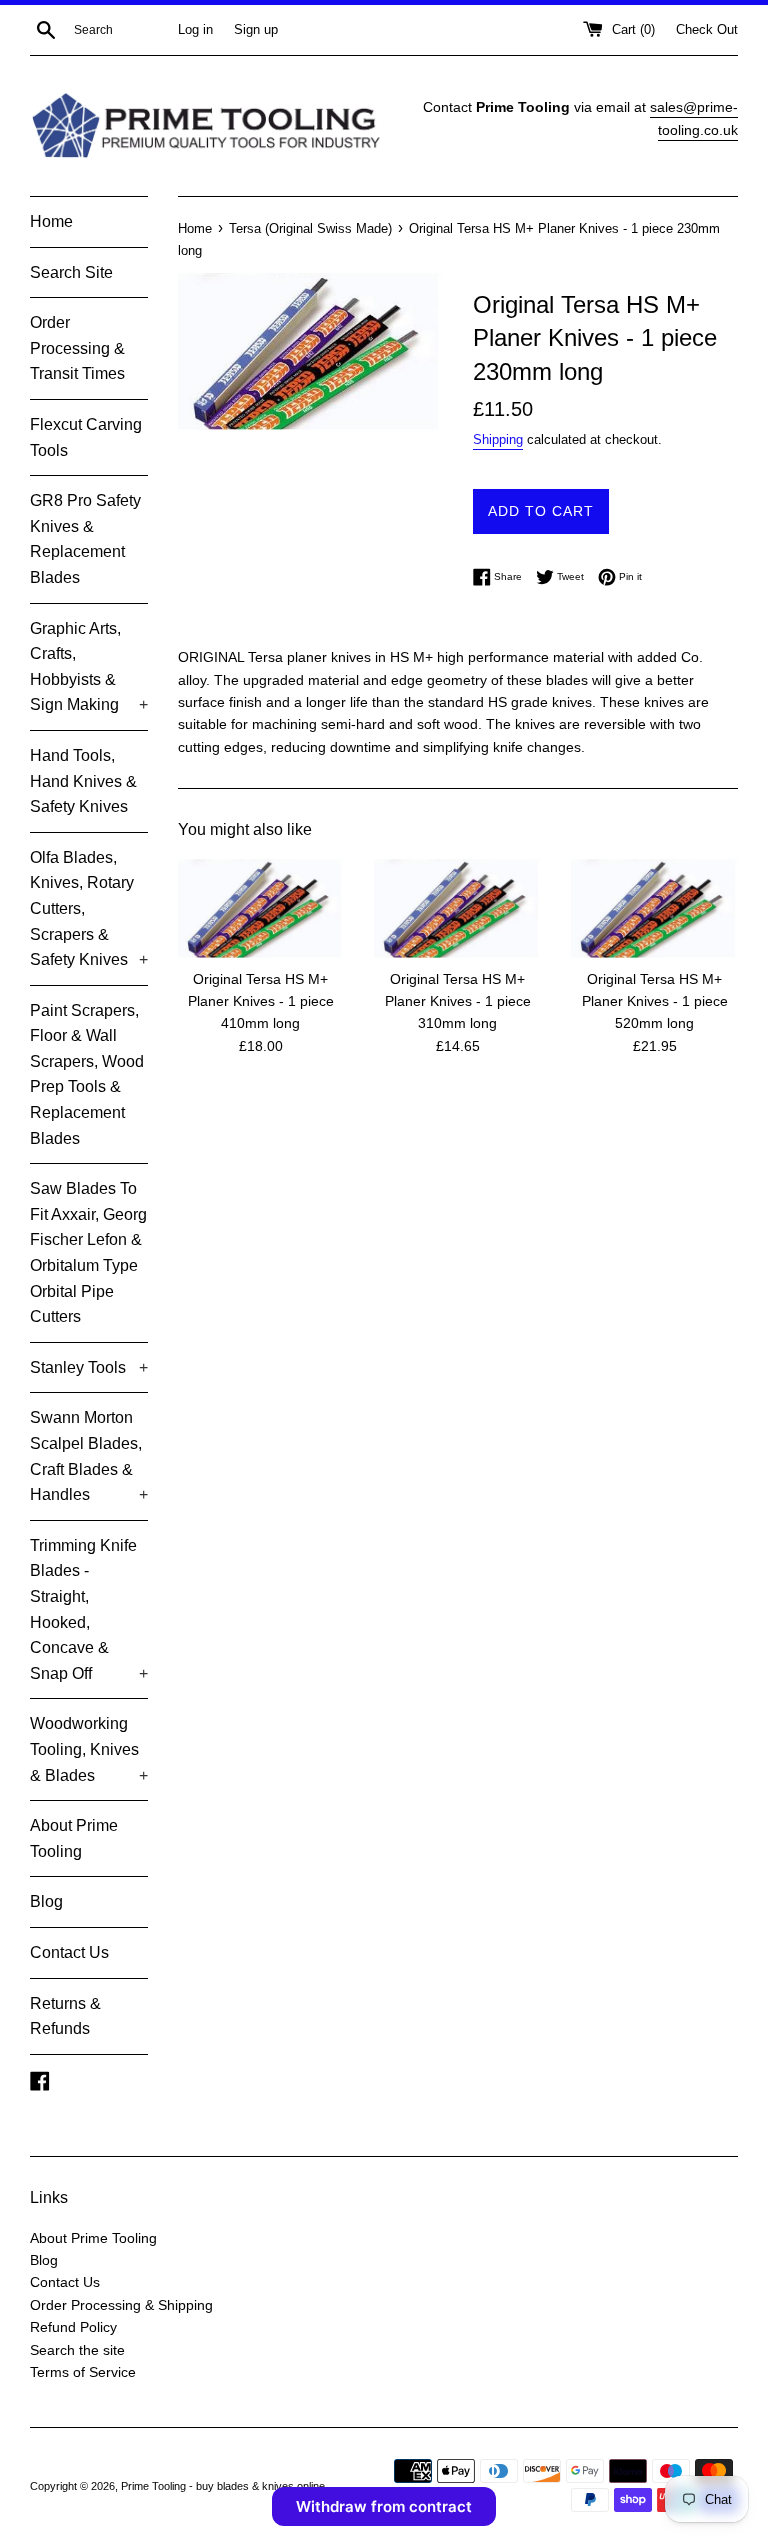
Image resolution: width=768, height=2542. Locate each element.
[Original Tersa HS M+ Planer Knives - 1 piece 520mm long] (654, 908)
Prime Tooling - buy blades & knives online (224, 2486)
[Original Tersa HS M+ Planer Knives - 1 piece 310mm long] (457, 908)
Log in (195, 30)
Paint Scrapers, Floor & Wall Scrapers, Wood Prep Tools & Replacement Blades (87, 1074)
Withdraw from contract (384, 2506)
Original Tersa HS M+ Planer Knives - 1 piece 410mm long (261, 1001)
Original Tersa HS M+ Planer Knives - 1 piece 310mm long (458, 1001)
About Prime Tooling (74, 1838)
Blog (46, 1901)
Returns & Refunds (65, 2016)
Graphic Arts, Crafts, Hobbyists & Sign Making (89, 667)
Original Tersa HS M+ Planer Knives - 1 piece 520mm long (655, 1001)
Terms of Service (83, 2372)
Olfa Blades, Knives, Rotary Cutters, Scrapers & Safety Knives (89, 908)
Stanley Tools (89, 1367)
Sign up (256, 30)
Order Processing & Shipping (121, 2305)
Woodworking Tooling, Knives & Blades (89, 1749)
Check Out (707, 30)
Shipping (498, 439)
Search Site (71, 272)
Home (51, 221)
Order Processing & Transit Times (77, 348)
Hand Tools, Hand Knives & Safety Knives (83, 781)
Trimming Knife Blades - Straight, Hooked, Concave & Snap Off (89, 1609)
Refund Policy (73, 2327)
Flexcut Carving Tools (86, 437)
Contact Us (69, 1952)
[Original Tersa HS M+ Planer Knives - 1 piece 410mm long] (261, 908)
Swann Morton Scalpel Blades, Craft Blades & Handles (89, 1456)
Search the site (77, 2350)
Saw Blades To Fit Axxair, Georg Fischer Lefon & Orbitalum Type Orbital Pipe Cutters (88, 1252)
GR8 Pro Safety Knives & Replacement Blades (85, 539)
